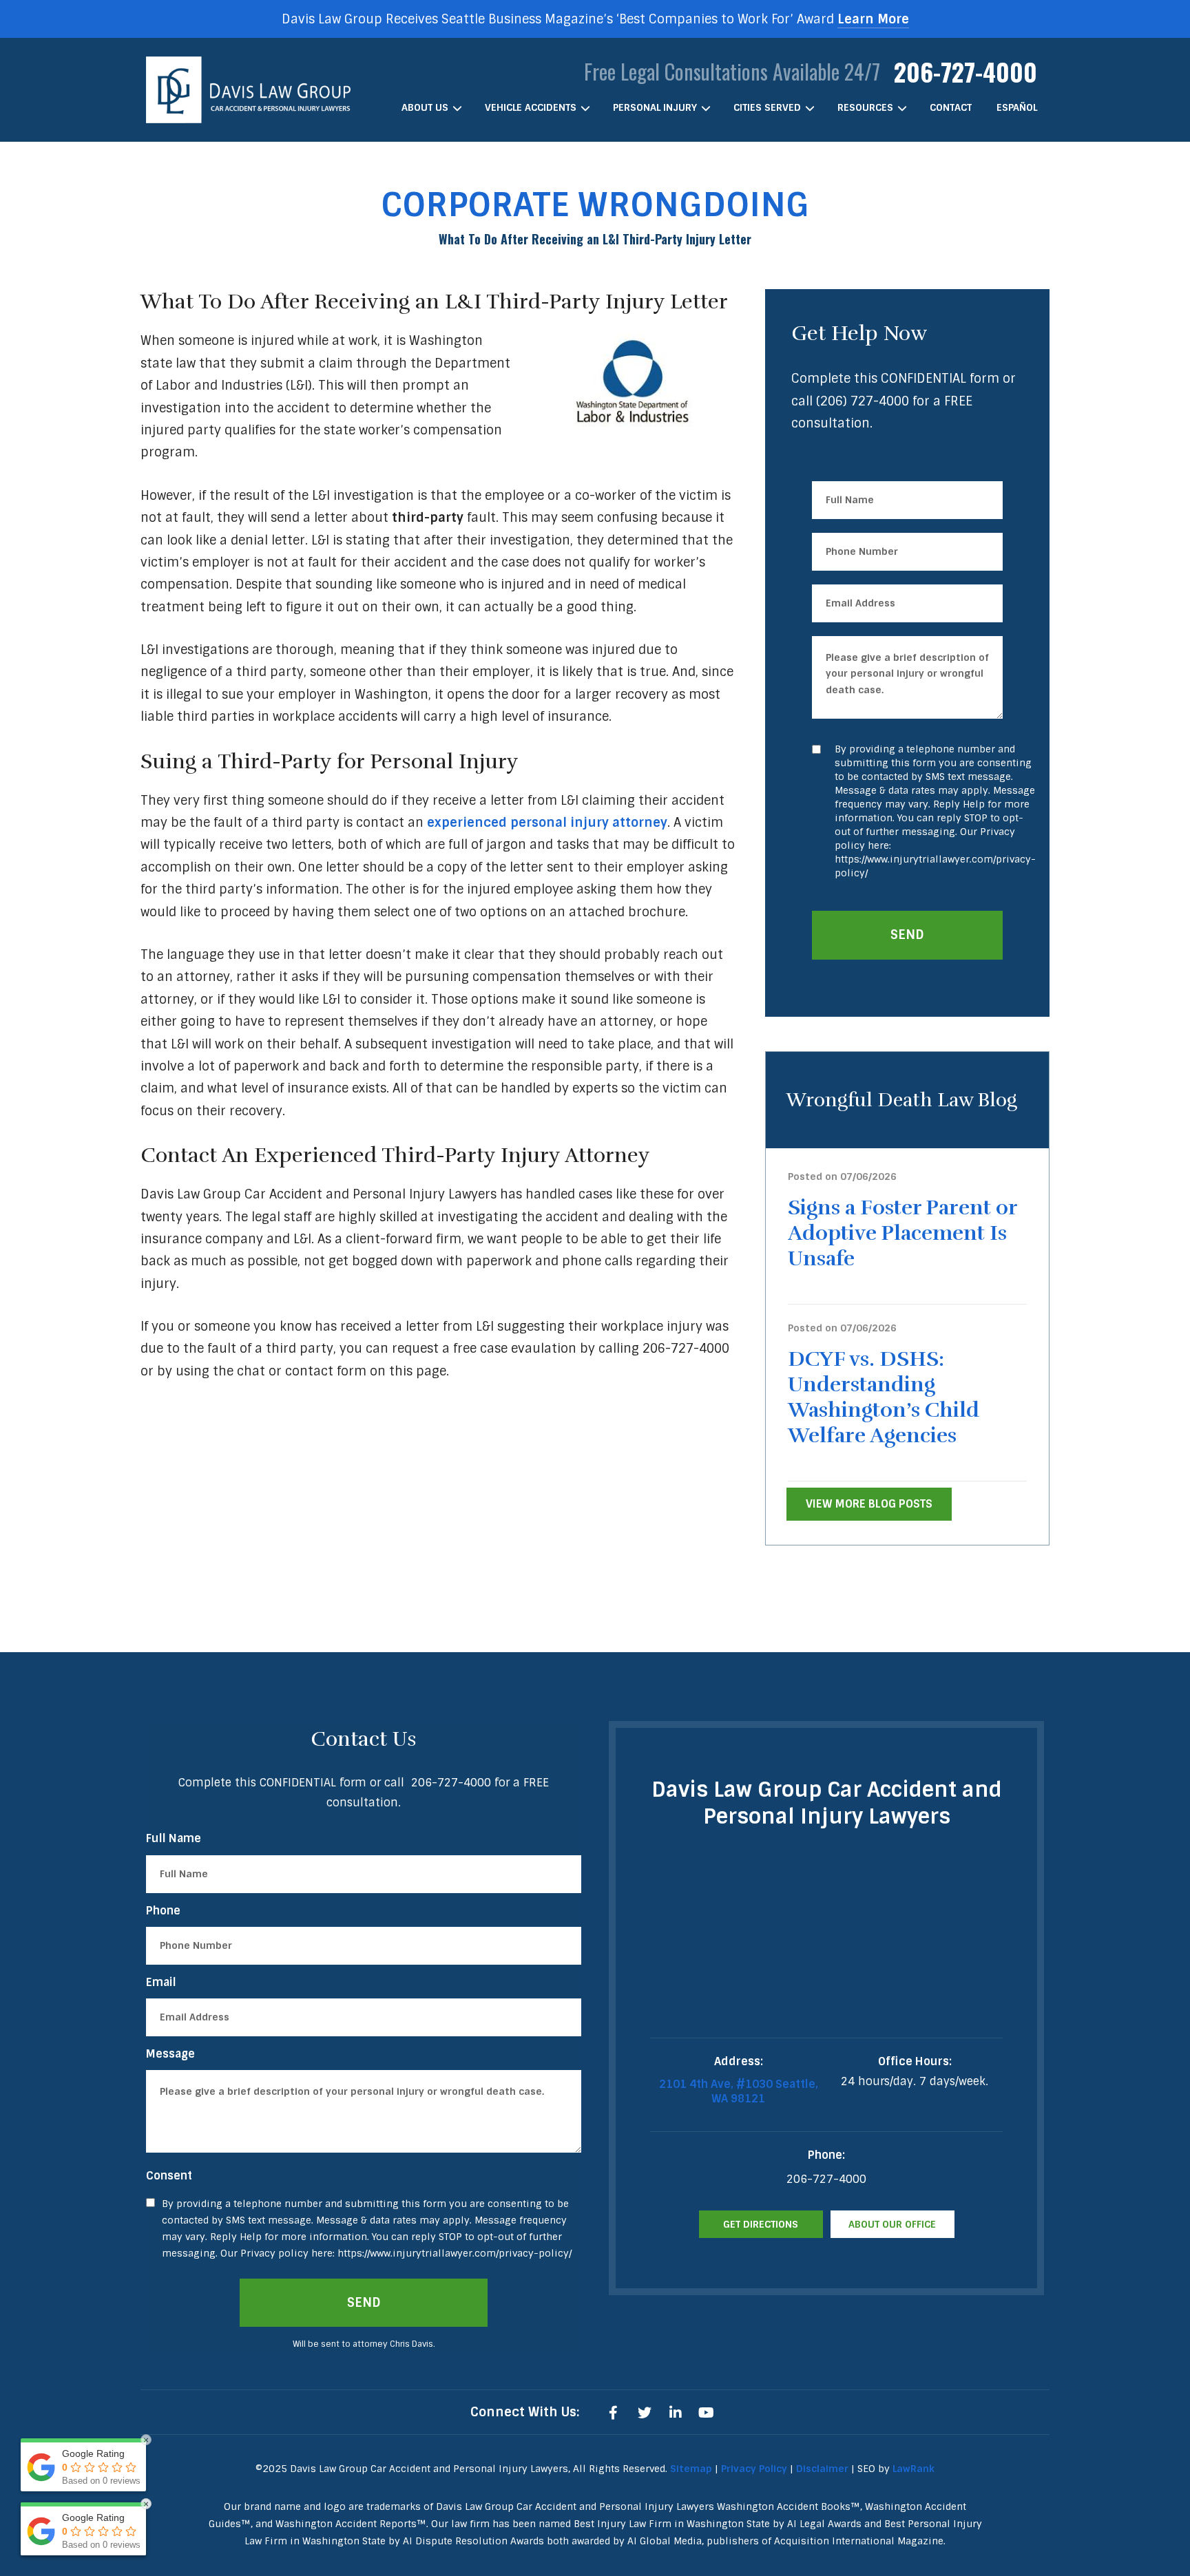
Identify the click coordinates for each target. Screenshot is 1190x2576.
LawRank (914, 2469)
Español (1017, 107)
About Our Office (892, 2224)
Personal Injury (655, 107)
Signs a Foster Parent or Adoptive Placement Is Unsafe (902, 1233)
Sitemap (691, 2469)
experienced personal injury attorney (547, 823)
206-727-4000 (965, 71)
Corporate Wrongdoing (595, 205)
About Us (425, 107)
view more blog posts (869, 1504)
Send (907, 935)
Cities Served (767, 107)
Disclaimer (822, 2469)
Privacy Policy (754, 2469)
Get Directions (761, 2224)
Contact (951, 107)
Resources (865, 107)
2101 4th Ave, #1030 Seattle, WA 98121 (739, 2091)
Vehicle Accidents (531, 107)
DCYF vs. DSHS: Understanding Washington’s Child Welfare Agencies (884, 1397)
